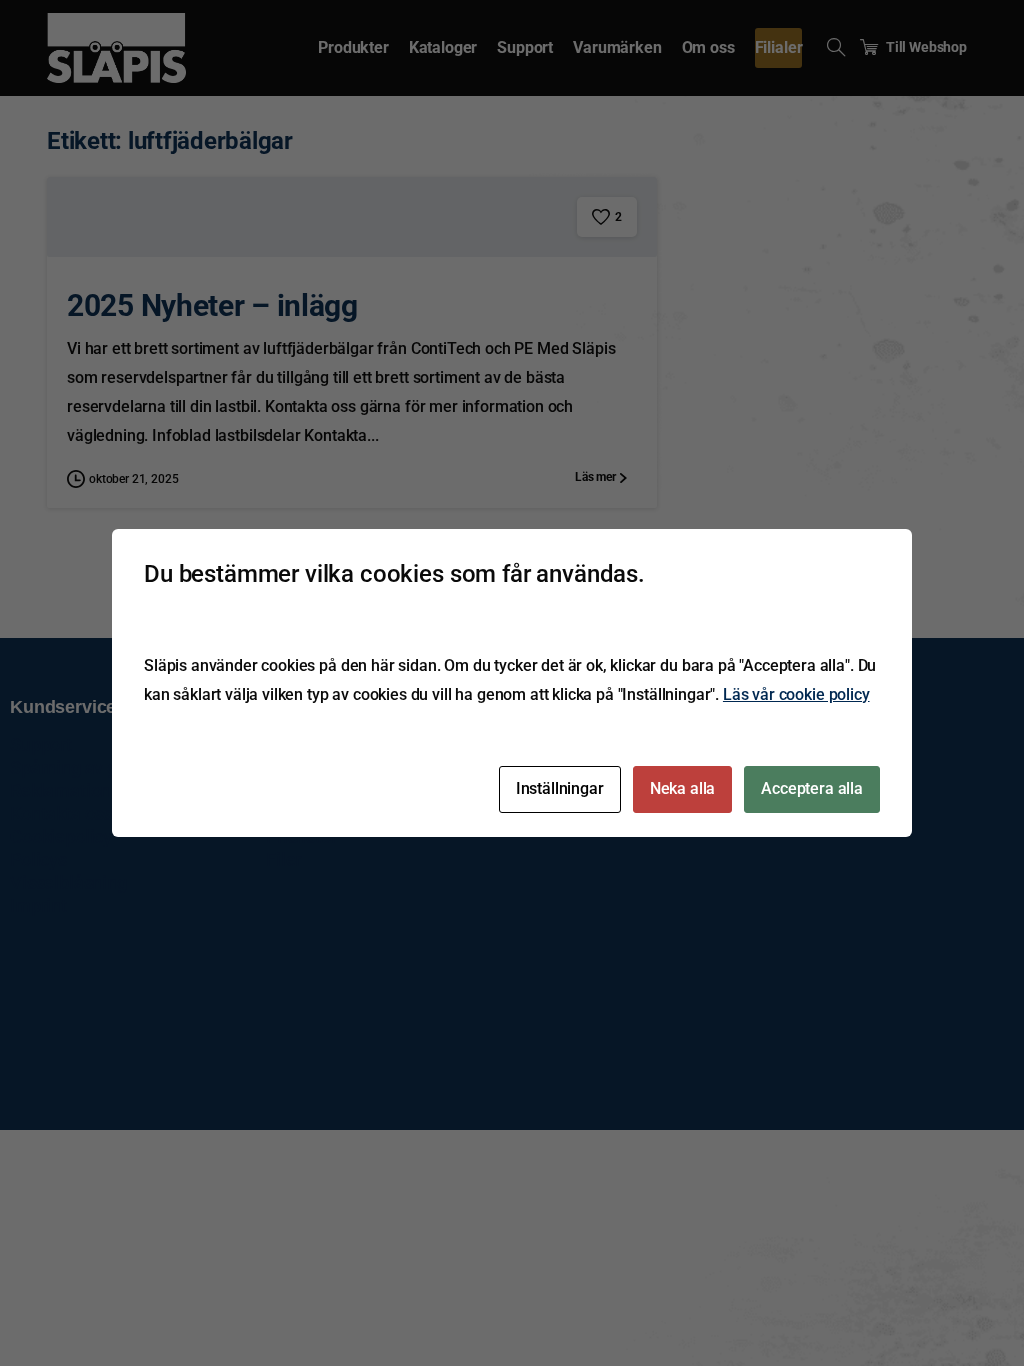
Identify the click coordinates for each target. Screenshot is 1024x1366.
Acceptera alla (812, 788)
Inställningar (560, 788)
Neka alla (683, 788)
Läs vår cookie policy (796, 694)
